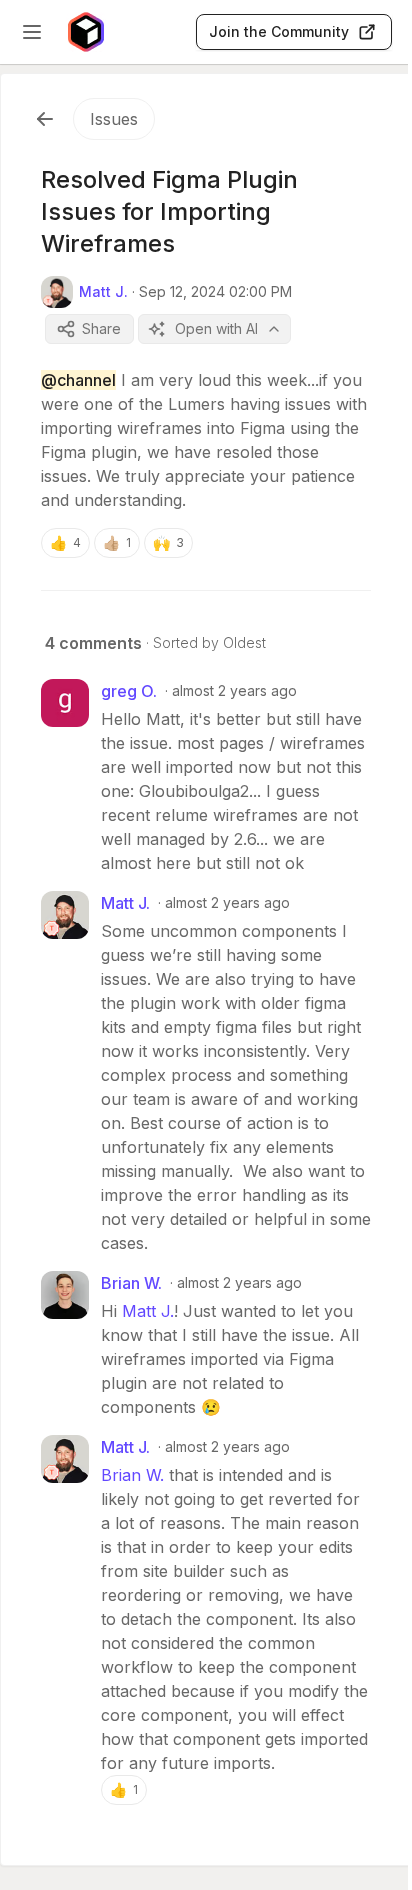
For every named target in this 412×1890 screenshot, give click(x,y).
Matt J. (148, 1311)
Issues (114, 119)
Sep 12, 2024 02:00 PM (215, 291)
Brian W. (132, 1475)
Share (101, 328)
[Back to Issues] (45, 119)
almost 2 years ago (234, 690)
